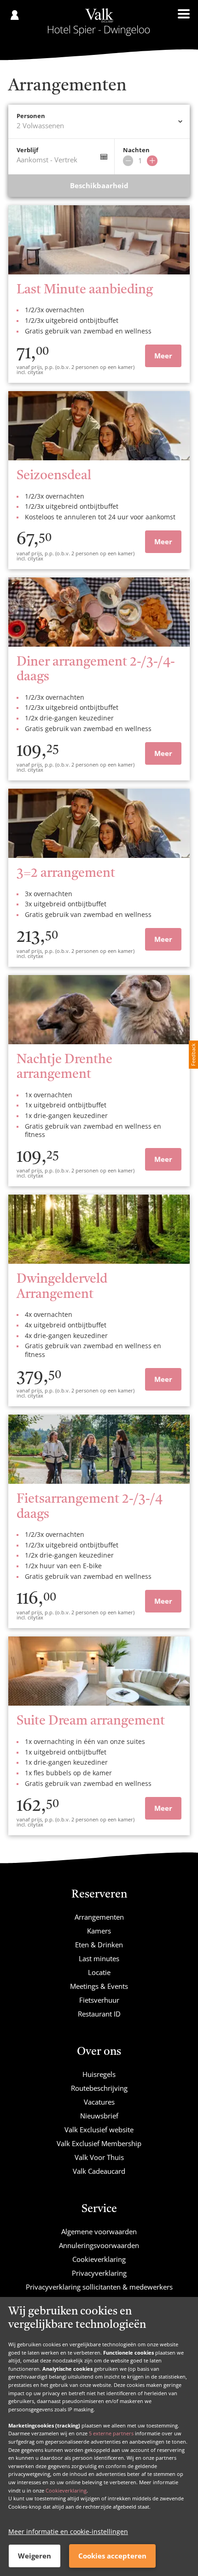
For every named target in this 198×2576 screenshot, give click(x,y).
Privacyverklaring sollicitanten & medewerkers (99, 2287)
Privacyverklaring (99, 2273)
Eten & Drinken (99, 1945)
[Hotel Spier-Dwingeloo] (99, 22)
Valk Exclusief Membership (99, 2143)
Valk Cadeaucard (99, 2171)
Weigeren (35, 2556)
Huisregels (99, 2074)
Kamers (99, 1931)
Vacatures (99, 2102)
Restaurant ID (99, 2014)
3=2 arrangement (66, 874)
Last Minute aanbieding (85, 290)
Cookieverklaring (66, 2490)
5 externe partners (111, 2433)
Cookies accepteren (112, 2556)
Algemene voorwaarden (99, 2231)
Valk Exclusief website (99, 2130)
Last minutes (99, 1958)
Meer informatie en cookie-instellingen (68, 2531)
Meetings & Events (99, 1986)
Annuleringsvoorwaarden (99, 2245)
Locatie (99, 1972)
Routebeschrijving (99, 2088)
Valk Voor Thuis (99, 2157)
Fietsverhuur (99, 2000)
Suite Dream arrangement (91, 1721)
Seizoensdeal (54, 476)
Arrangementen (99, 1917)
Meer (163, 356)
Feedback (193, 1055)
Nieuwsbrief (99, 2116)
